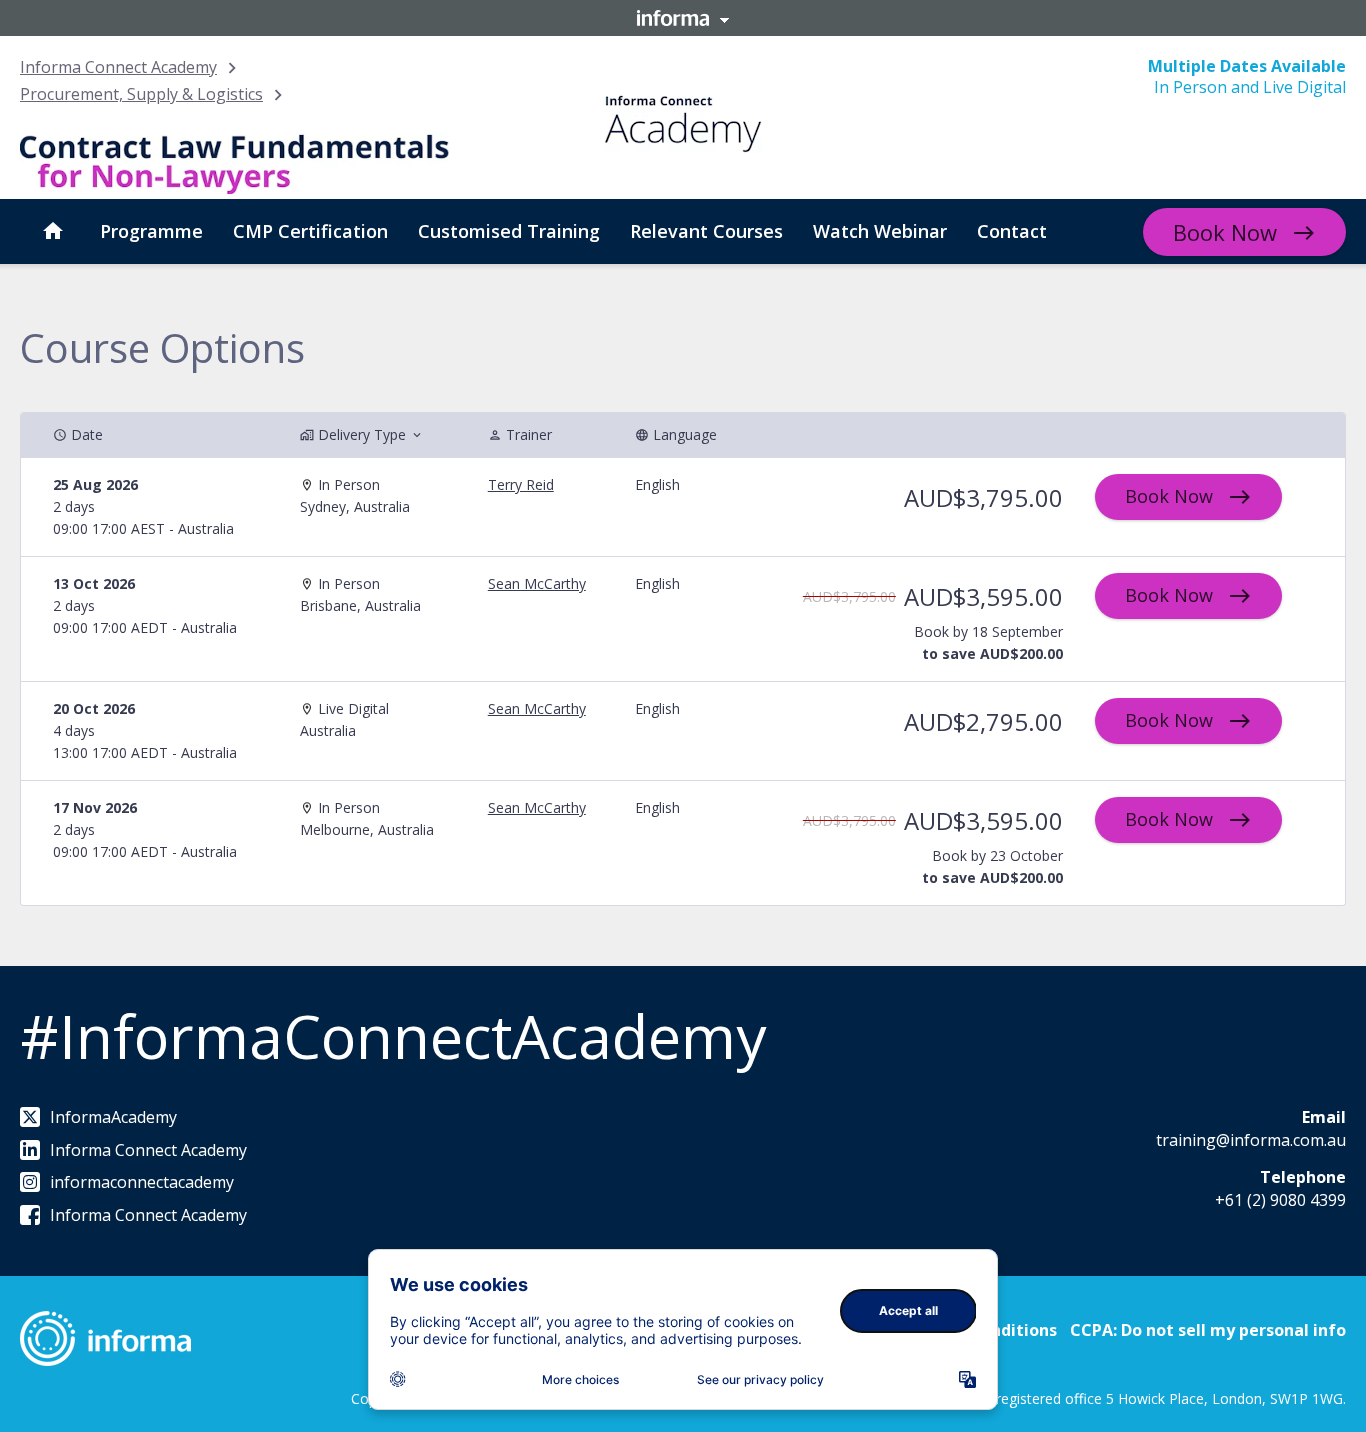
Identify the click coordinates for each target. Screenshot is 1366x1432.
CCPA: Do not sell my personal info (1208, 1330)
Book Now (1225, 232)
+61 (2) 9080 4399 (1280, 1200)
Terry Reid (521, 484)
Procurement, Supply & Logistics (141, 94)
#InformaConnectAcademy (393, 1036)
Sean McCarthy (537, 583)
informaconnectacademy (142, 1182)
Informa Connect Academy (118, 67)
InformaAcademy (113, 1117)
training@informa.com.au (1251, 1140)
